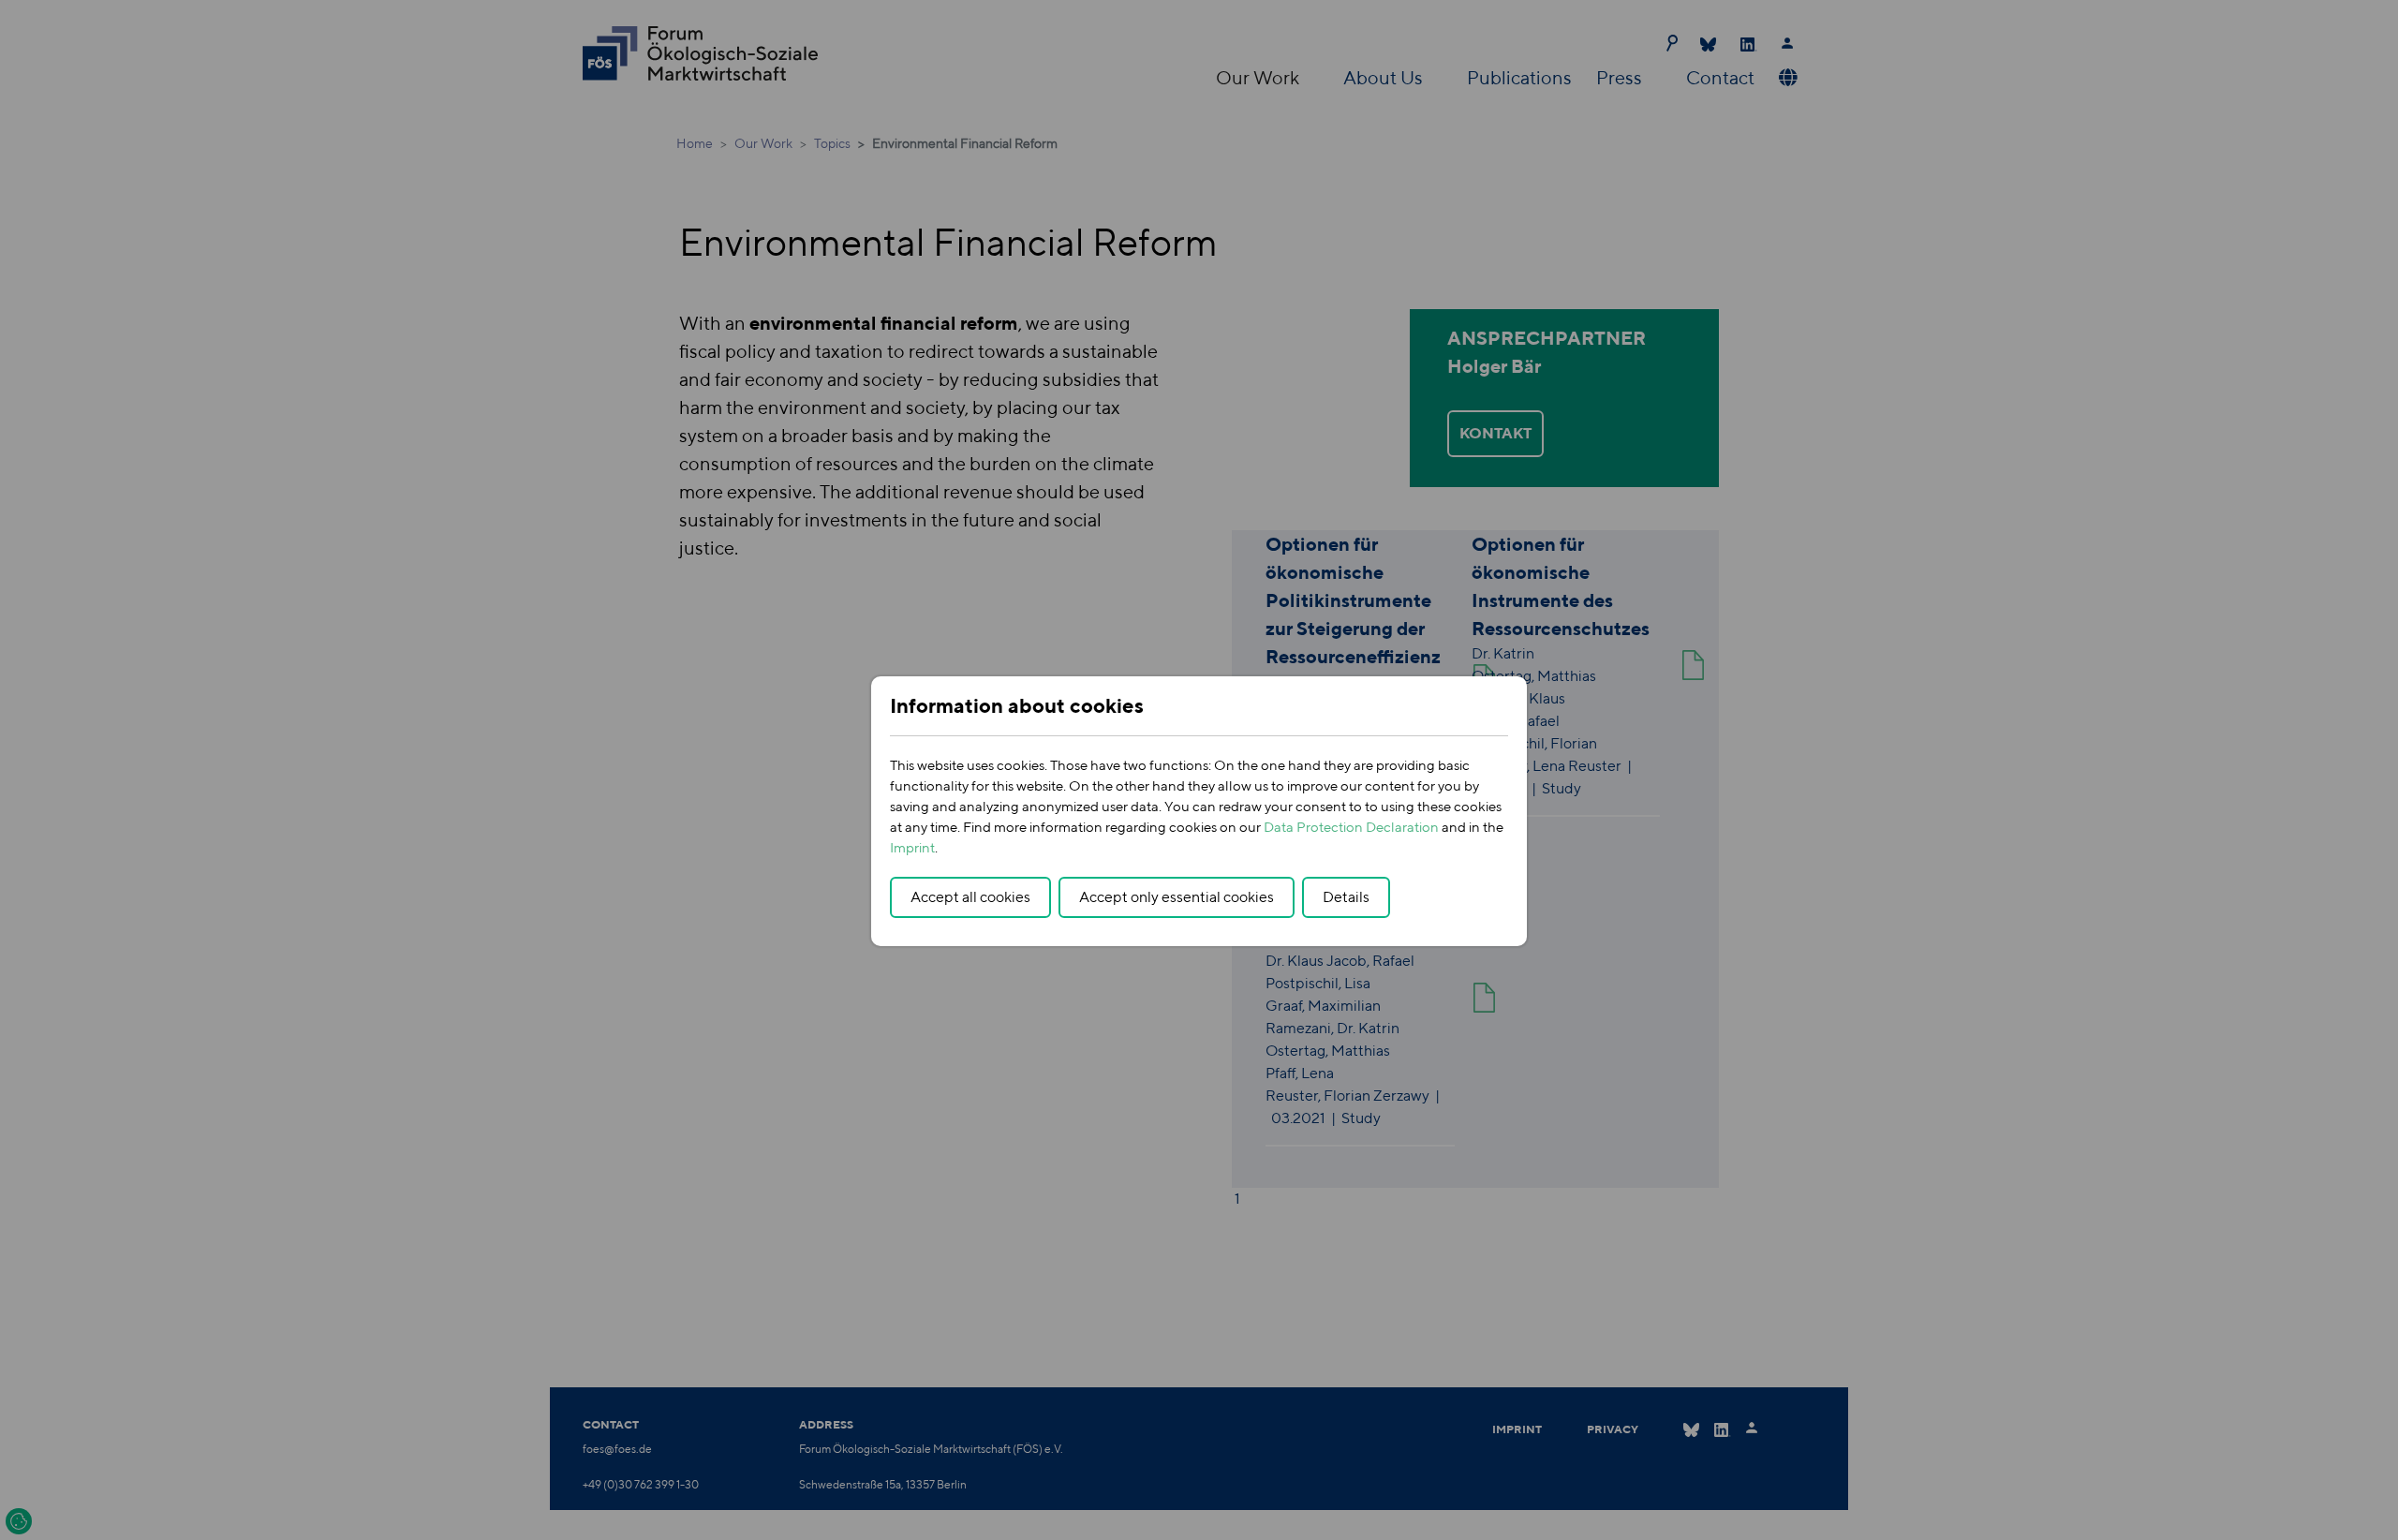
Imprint (912, 847)
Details (1346, 897)
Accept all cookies (970, 897)
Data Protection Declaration (1351, 827)
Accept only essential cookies (1177, 897)
